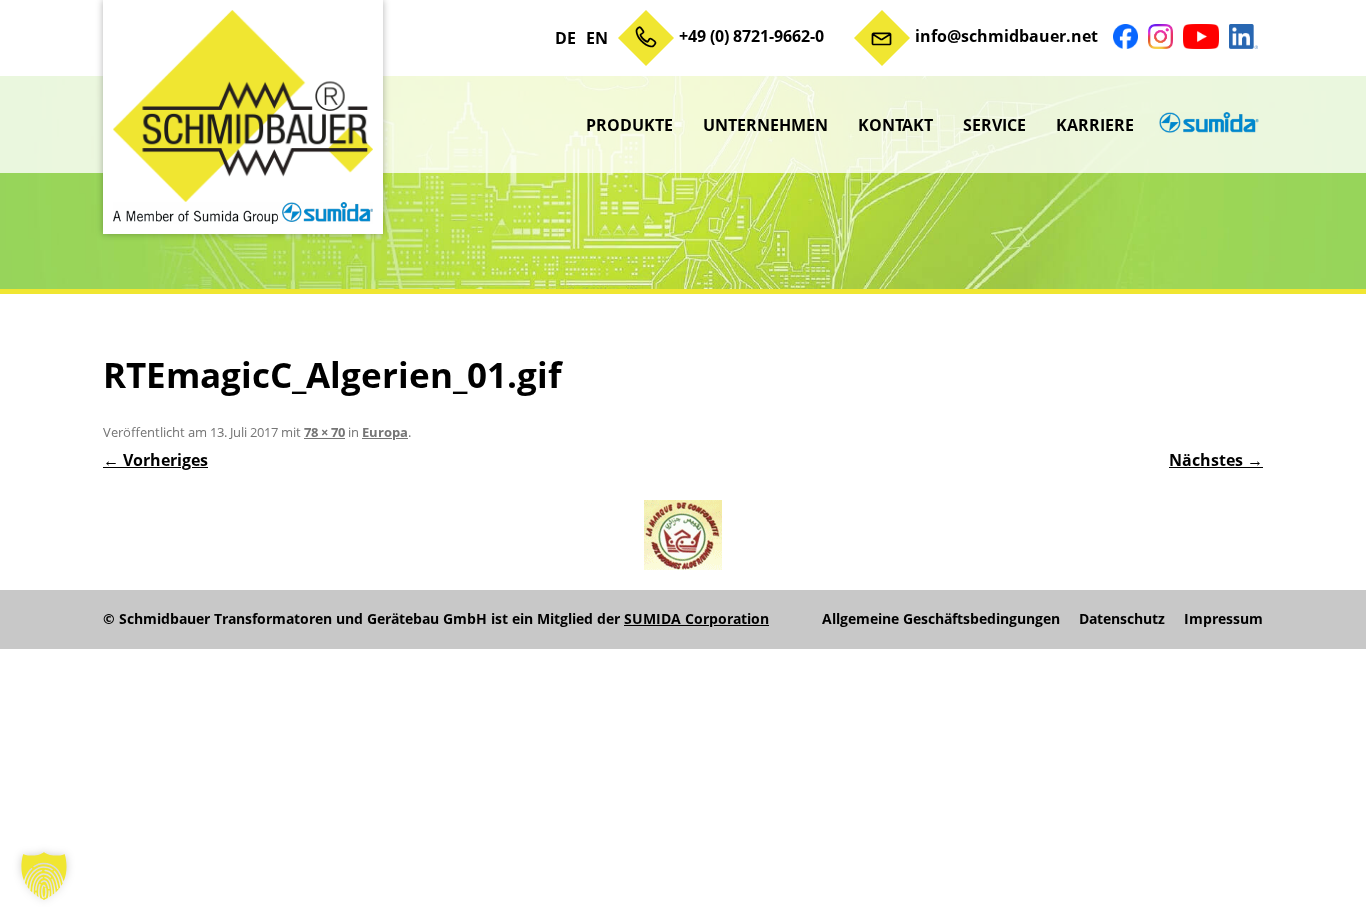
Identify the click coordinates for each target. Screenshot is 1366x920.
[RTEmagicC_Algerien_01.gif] (683, 535)
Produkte (629, 125)
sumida (1206, 125)
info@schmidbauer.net (1006, 36)
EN (597, 38)
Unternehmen (765, 125)
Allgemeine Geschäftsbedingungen (941, 619)
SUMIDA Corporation (696, 618)
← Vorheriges (155, 460)
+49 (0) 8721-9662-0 (751, 36)
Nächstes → (1216, 460)
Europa (385, 432)
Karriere (1095, 125)
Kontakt (895, 125)
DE (565, 38)
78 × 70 (324, 432)
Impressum (1223, 619)
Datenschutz (1122, 619)
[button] (44, 876)
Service (994, 125)
